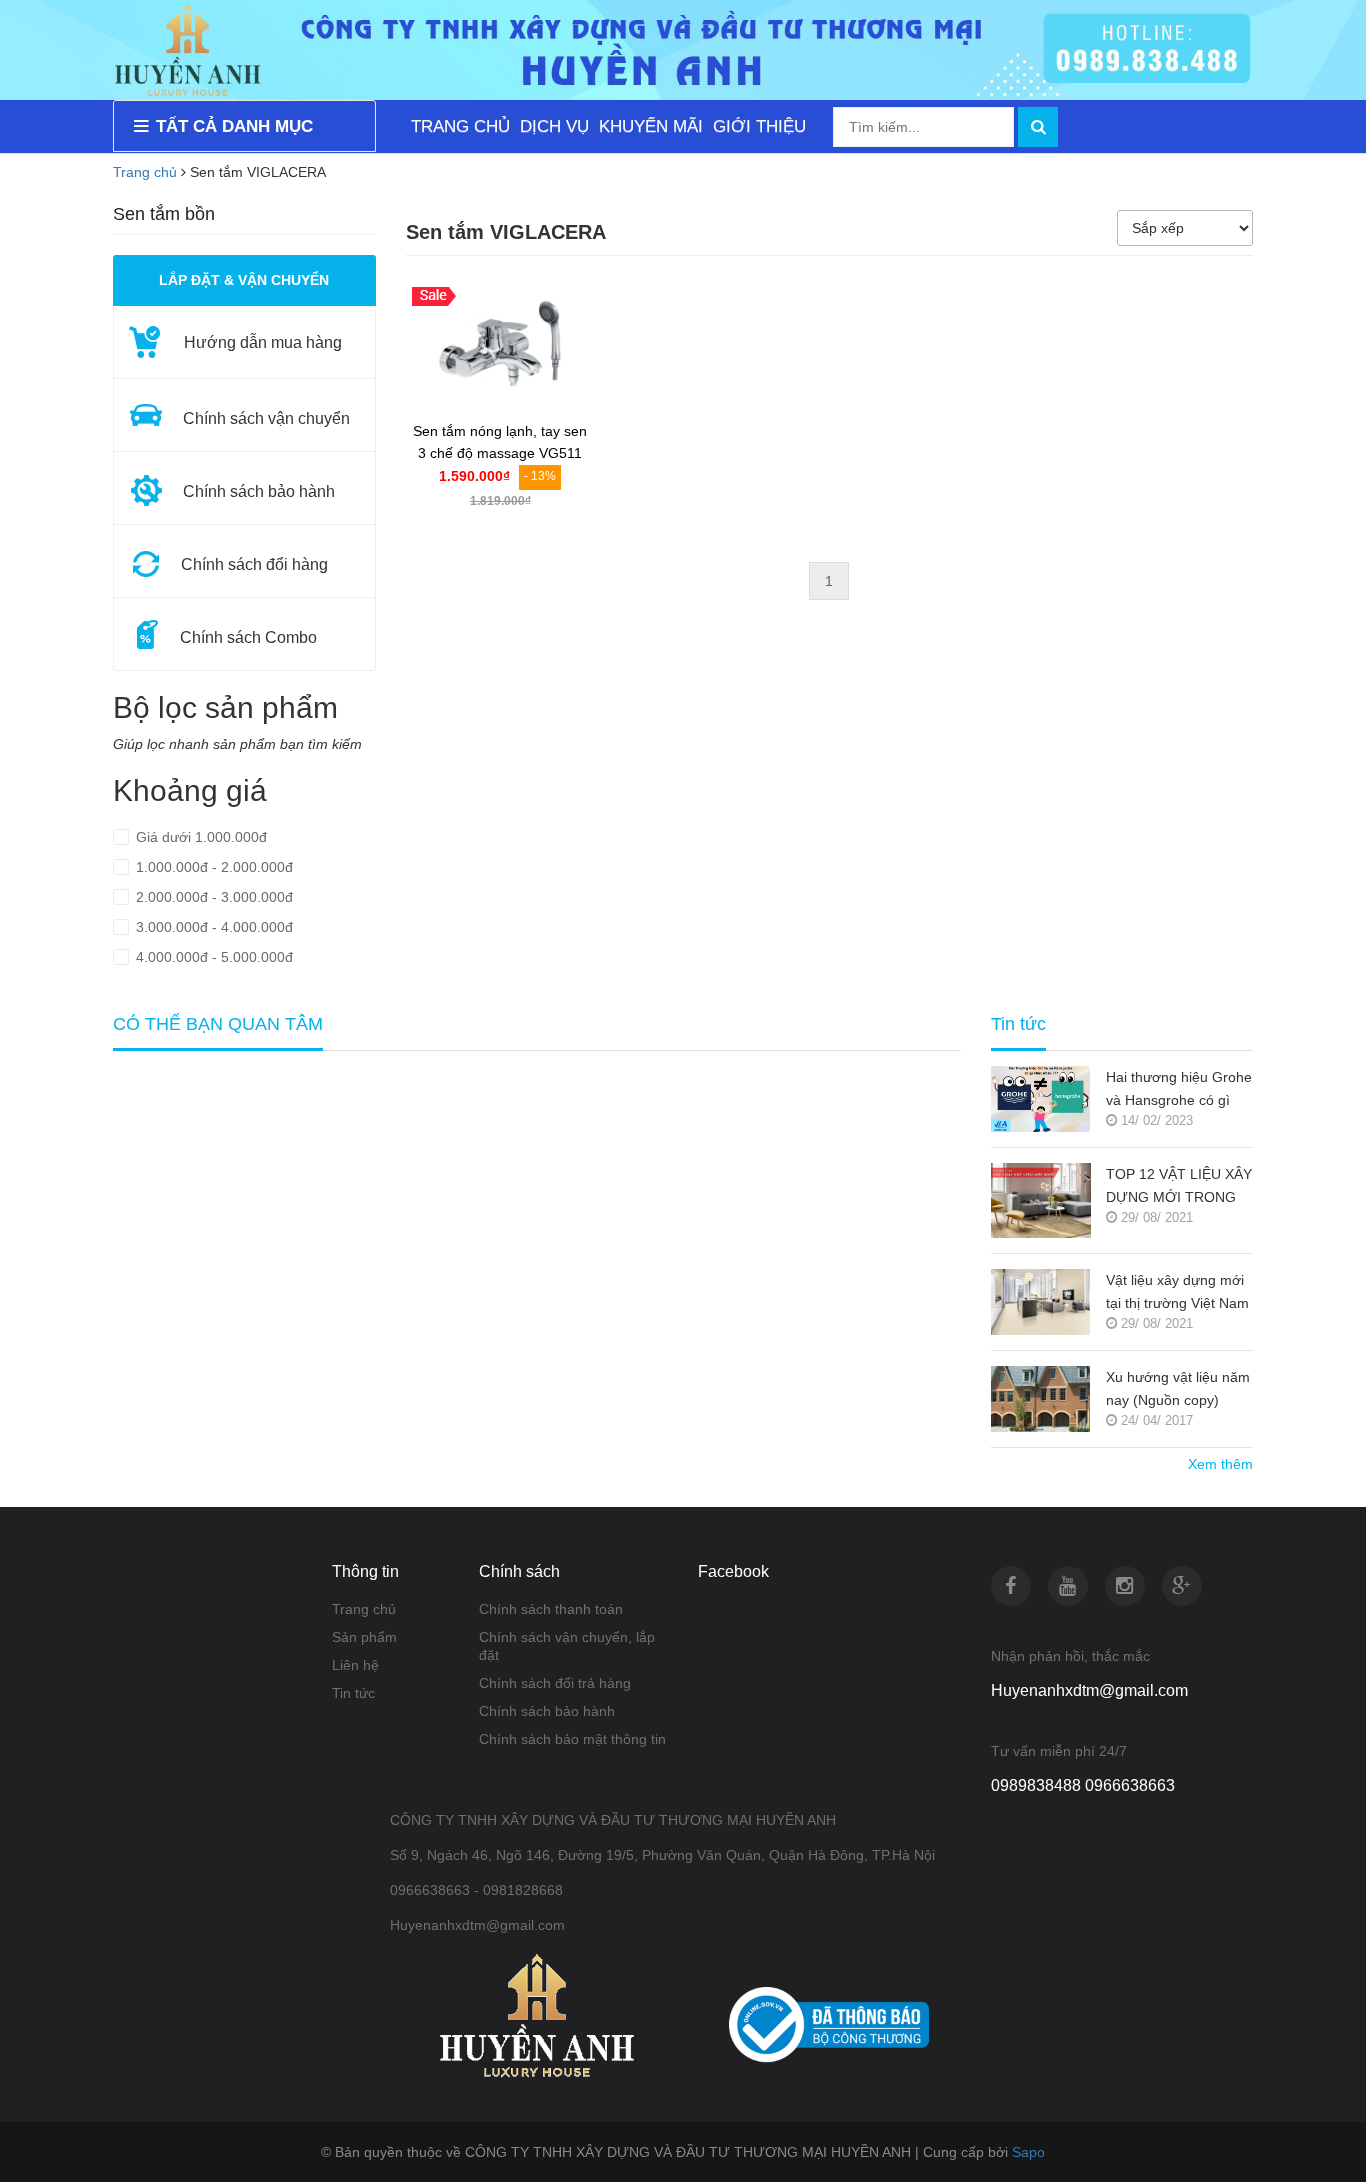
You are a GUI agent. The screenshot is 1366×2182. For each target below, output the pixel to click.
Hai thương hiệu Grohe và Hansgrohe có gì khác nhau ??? (1179, 1090)
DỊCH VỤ (554, 126)
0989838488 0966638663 (1083, 1785)
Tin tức (353, 1693)
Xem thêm (1220, 1464)
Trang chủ (145, 172)
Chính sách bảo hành (547, 1711)
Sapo (1028, 2152)
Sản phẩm (364, 1637)
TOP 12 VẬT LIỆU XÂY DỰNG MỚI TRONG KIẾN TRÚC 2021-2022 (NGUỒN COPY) (1179, 1187)
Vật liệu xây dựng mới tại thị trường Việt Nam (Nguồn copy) (1177, 1293)
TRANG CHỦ (460, 126)
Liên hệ (355, 1665)
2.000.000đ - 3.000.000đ (212, 897)
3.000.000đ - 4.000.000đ (212, 927)
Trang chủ (364, 1609)
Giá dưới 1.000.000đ (199, 837)
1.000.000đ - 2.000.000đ (212, 867)
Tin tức (1018, 1024)
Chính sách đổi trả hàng (555, 1683)
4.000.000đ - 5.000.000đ (212, 957)
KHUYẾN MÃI (651, 126)
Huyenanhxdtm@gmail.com (1089, 1690)
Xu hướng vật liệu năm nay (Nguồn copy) (1178, 1388)
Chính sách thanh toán (551, 1609)
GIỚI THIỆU (759, 126)
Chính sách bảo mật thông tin (572, 1739)
